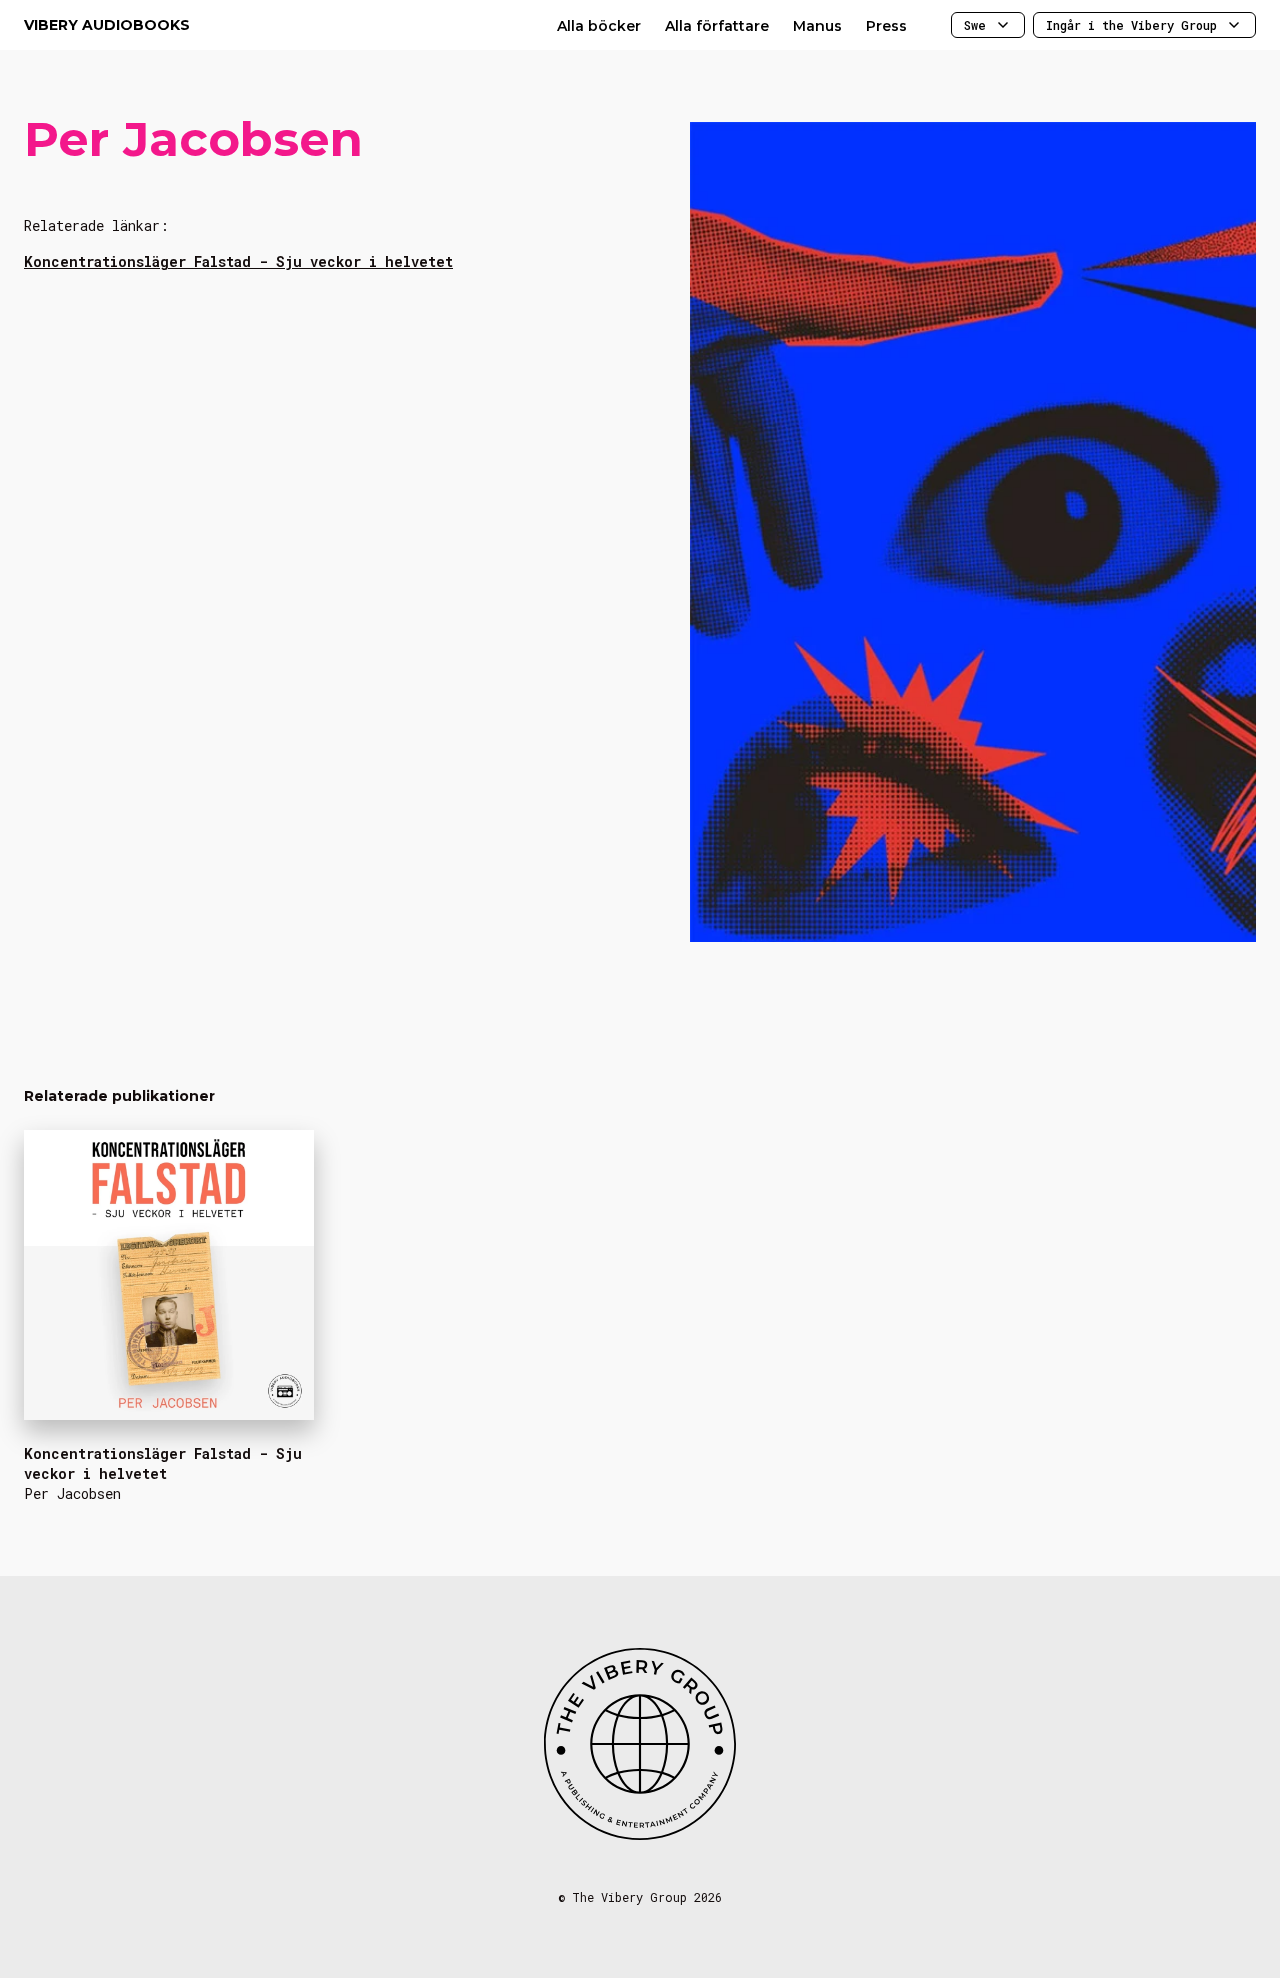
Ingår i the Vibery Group (1131, 25)
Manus (817, 26)
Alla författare (717, 26)
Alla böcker (599, 26)
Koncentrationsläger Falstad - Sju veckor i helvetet (238, 261)
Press (886, 26)
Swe (975, 25)
